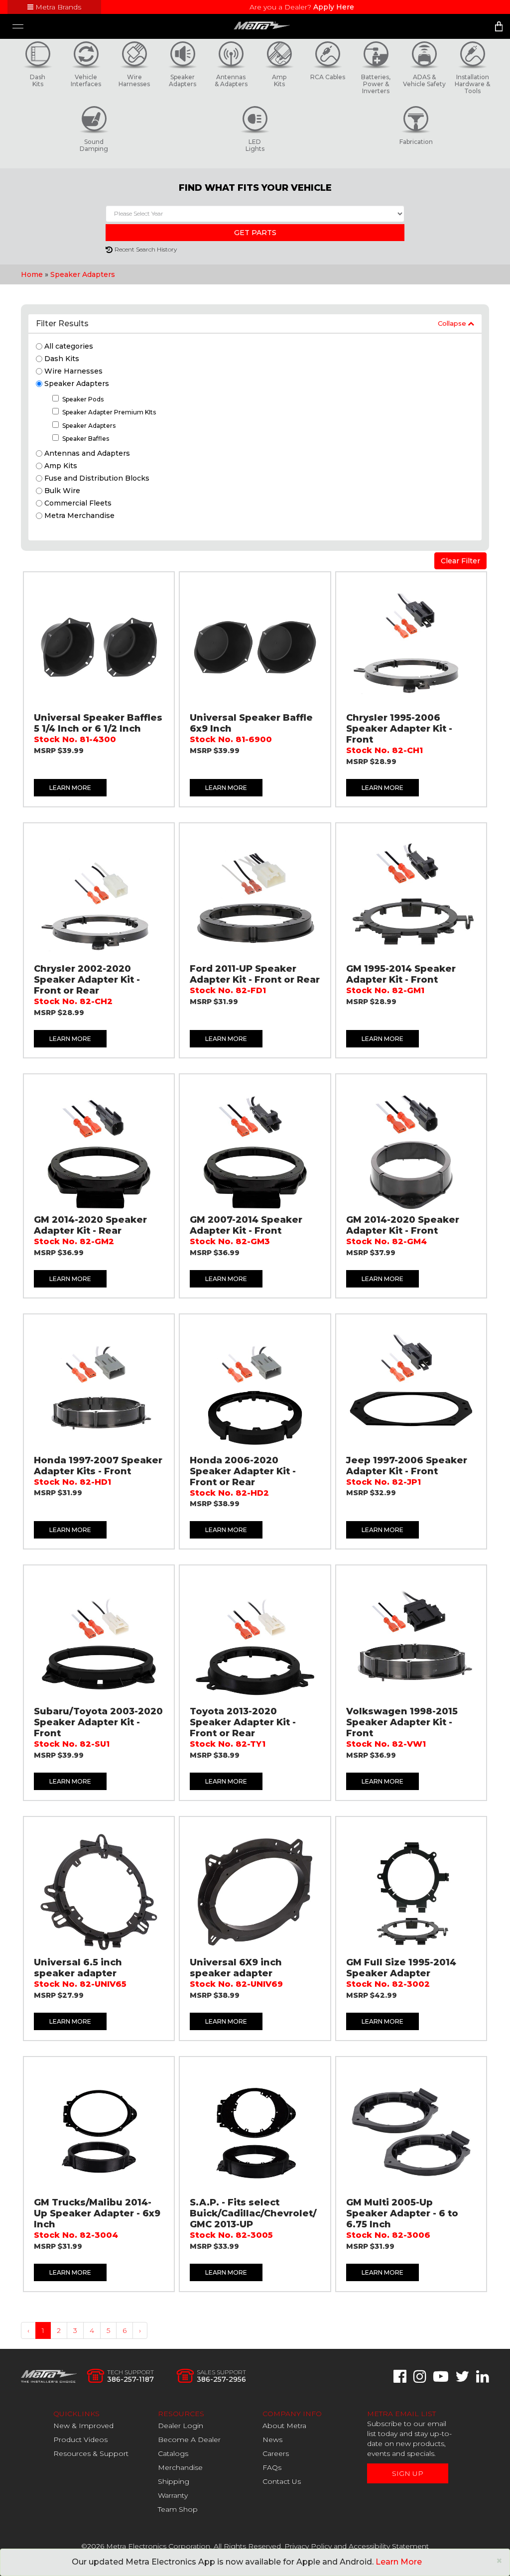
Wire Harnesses (73, 371)
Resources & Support (91, 2453)
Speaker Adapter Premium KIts (109, 412)
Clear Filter (460, 561)
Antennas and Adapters (87, 453)
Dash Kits (62, 359)
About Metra (284, 2426)
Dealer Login (181, 2426)
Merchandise (180, 2467)
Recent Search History (146, 249)
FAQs (272, 2467)
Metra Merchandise (79, 515)
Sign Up (408, 2473)
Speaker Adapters (83, 274)
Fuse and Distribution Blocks (97, 478)
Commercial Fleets (78, 503)
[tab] (255, 324)
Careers (276, 2453)
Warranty (173, 2495)
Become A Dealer (189, 2440)
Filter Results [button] (62, 323)
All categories (69, 346)
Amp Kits (61, 466)
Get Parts (255, 233)
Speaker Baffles (86, 439)
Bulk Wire (62, 491)
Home (32, 274)
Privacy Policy (308, 2546)
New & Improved (83, 2426)
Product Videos (80, 2440)
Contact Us (282, 2481)
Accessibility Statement (389, 2546)
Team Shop (178, 2509)
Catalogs (173, 2453)
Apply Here (334, 7)
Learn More (70, 788)
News (272, 2440)
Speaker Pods (83, 399)
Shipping (174, 2481)
